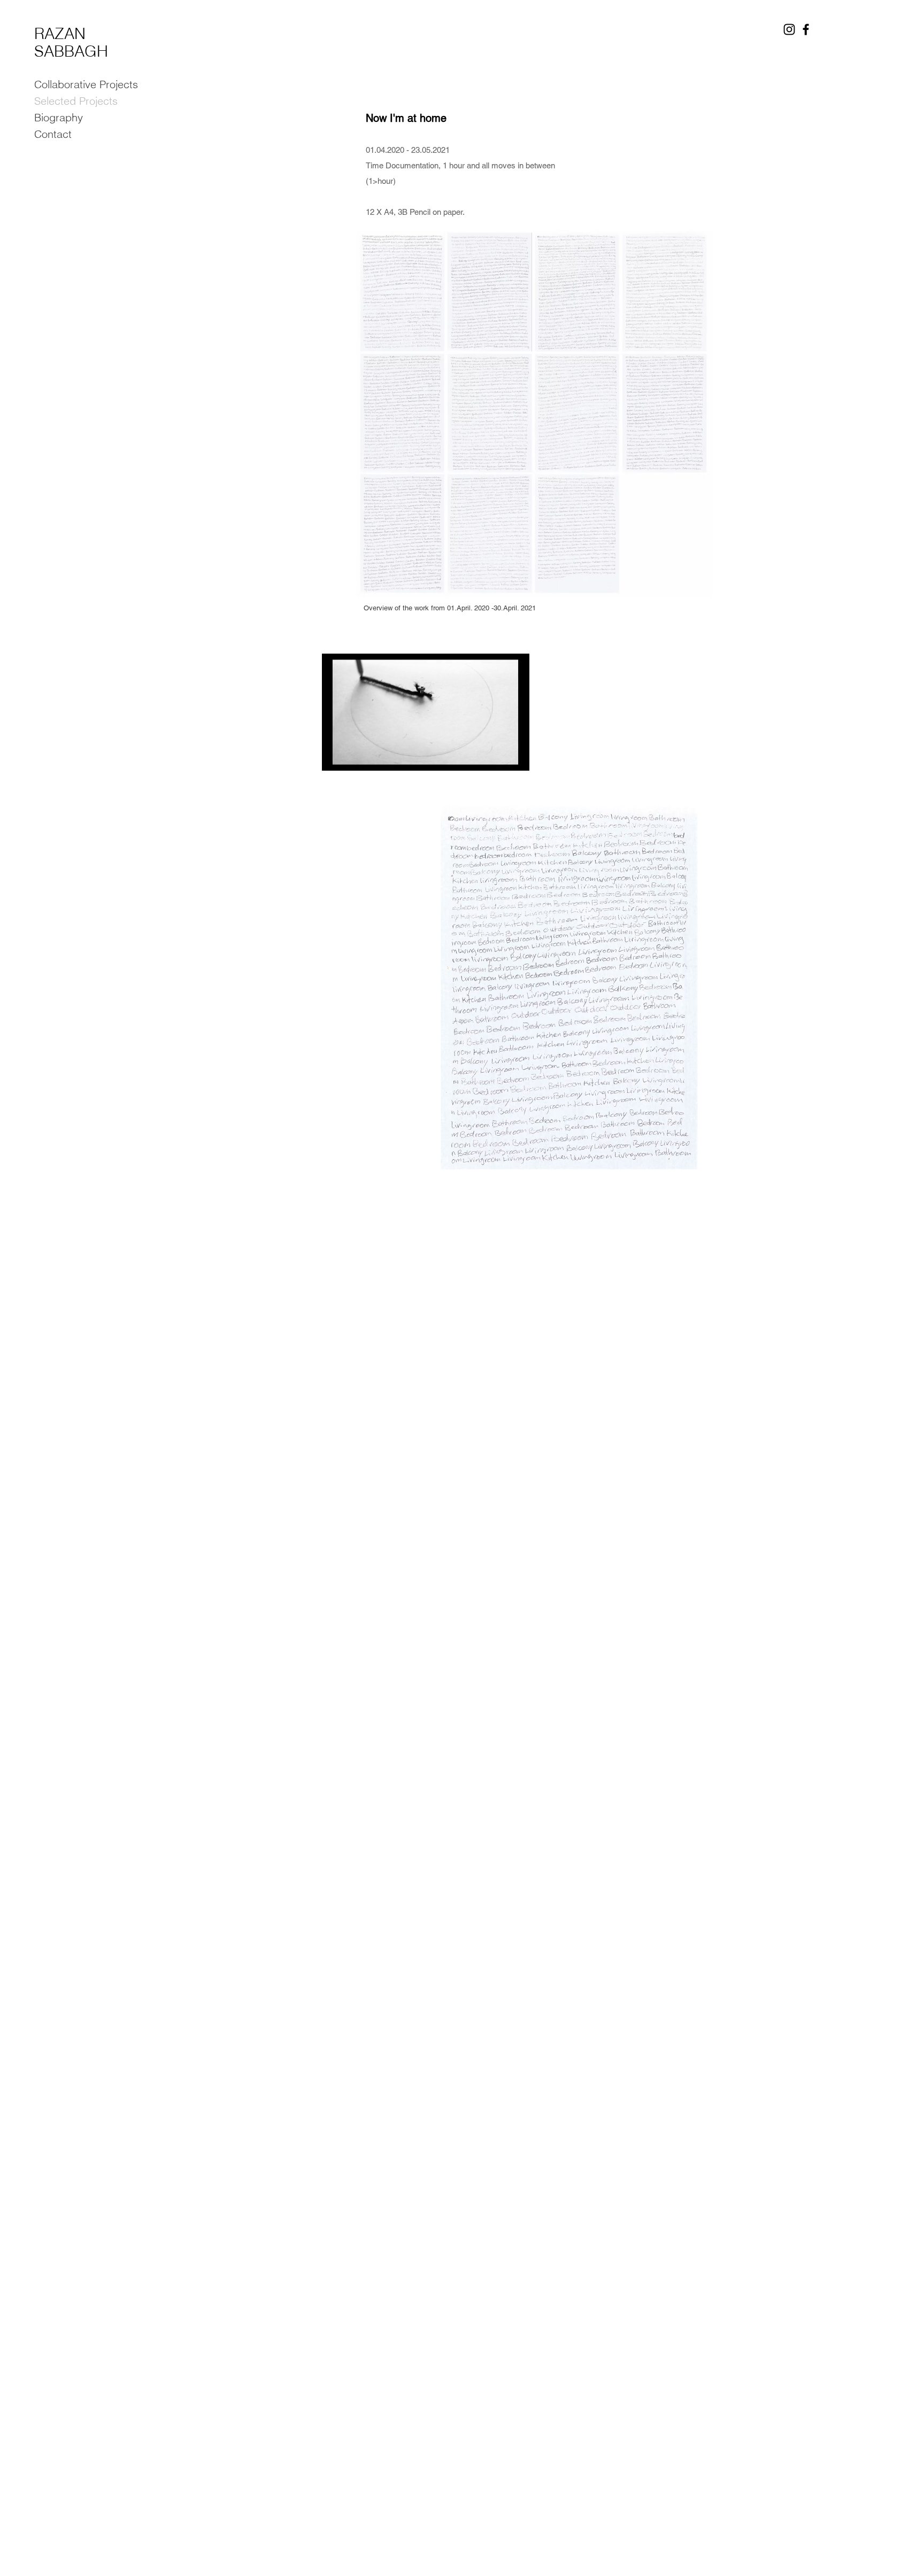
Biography (59, 117)
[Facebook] (806, 29)
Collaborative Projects (86, 84)
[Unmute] (354, 756)
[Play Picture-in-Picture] (497, 756)
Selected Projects (76, 101)
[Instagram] (789, 29)
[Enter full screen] (515, 756)
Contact (53, 134)
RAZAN (60, 33)
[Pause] (336, 756)
